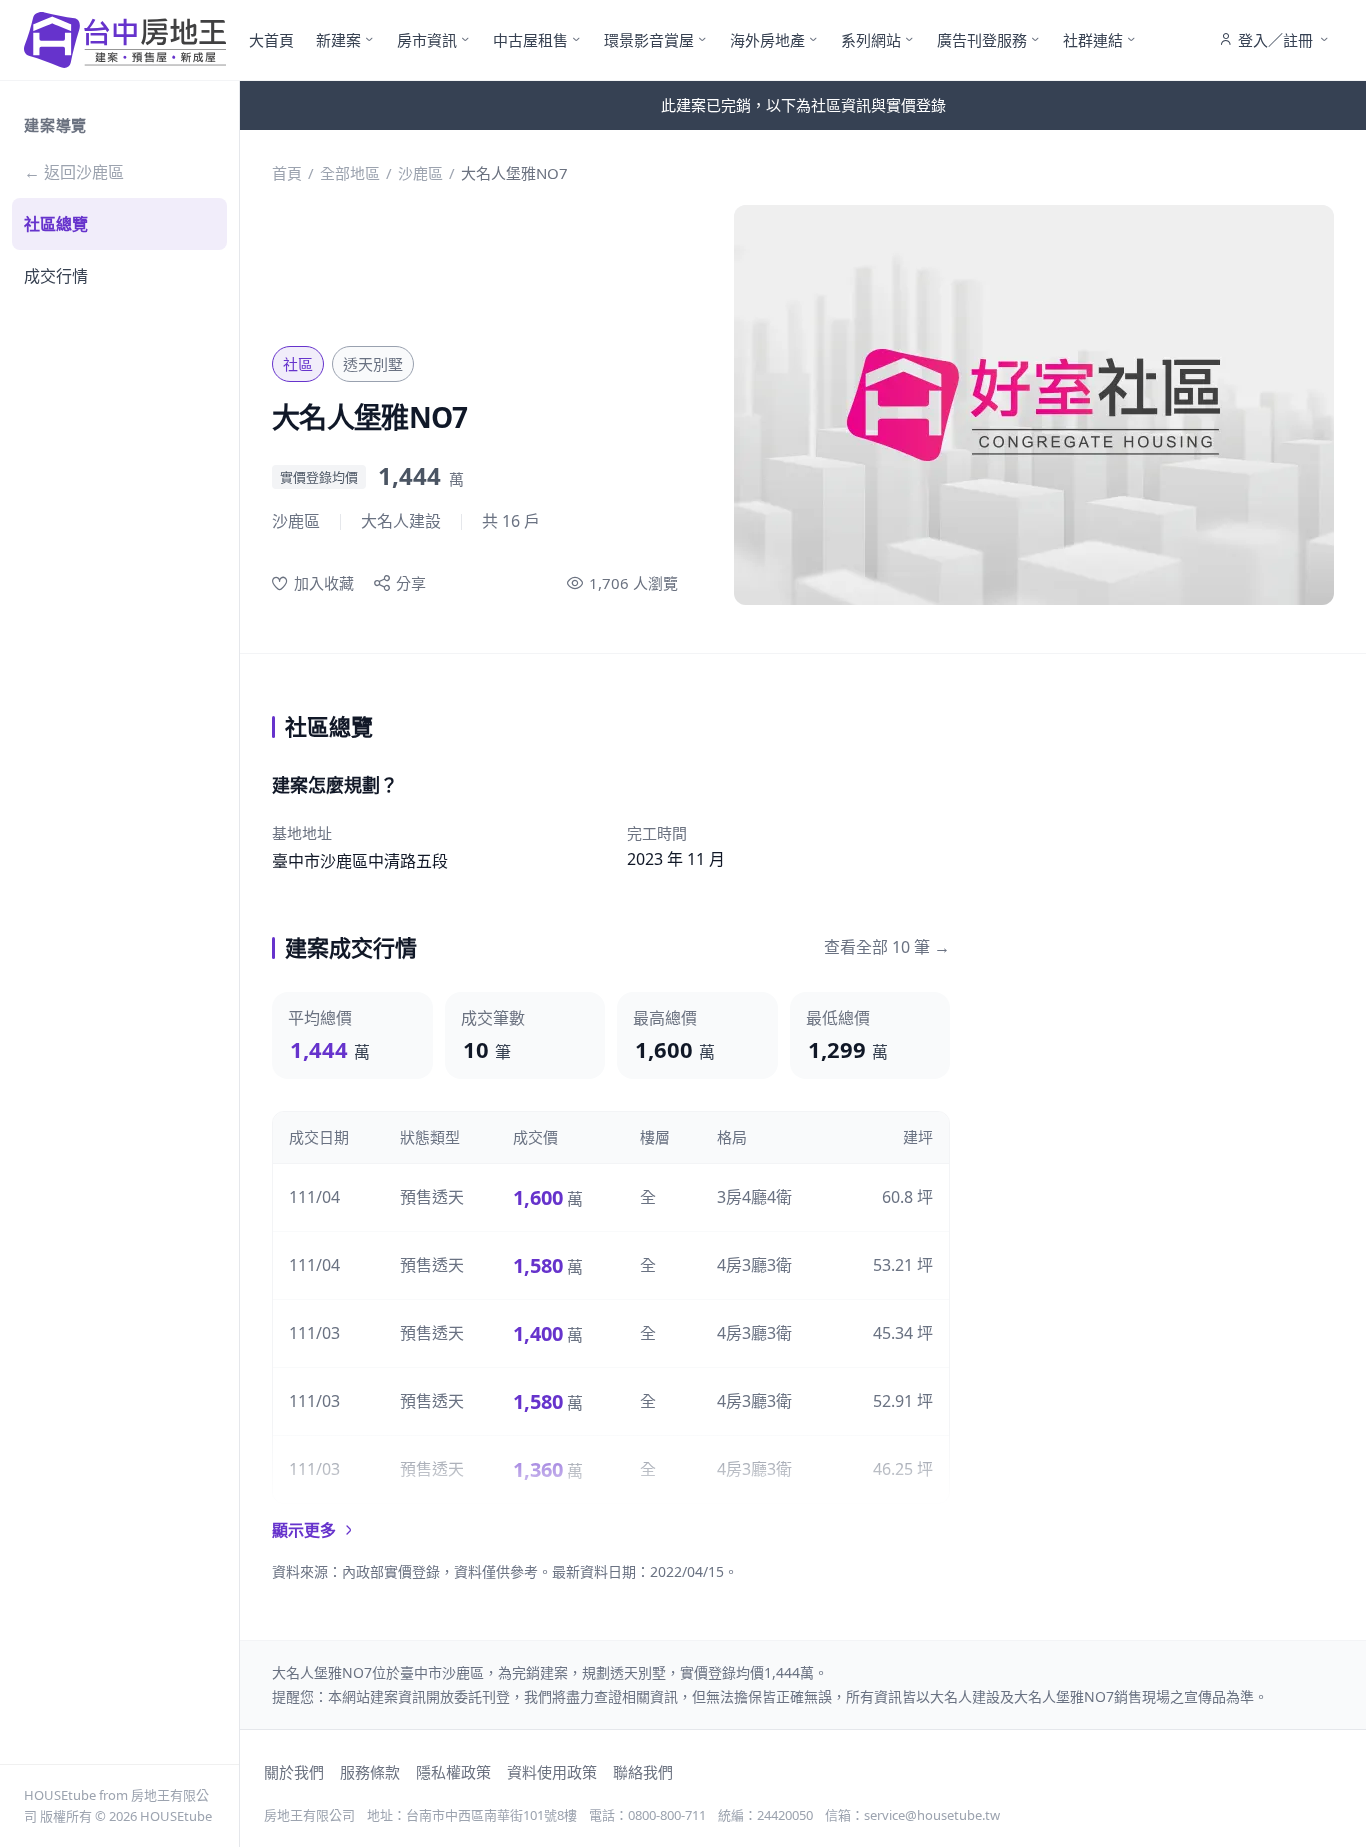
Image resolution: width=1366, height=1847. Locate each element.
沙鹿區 (420, 173)
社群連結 (1093, 40)
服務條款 (370, 1772)
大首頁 (271, 40)
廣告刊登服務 (982, 40)
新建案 (338, 40)
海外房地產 (767, 40)
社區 (298, 364)
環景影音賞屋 (649, 40)
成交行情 (56, 276)
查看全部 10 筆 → (887, 947)
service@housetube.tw (932, 1815)
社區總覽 (56, 224)
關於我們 (294, 1772)
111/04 (314, 1197)
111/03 (314, 1333)
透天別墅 (373, 364)
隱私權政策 (453, 1772)
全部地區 (350, 173)
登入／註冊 (1275, 40)
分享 (411, 583)
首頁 (287, 173)
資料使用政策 (552, 1772)
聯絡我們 (643, 1772)
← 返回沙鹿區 (74, 172)
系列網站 (871, 40)
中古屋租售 (530, 40)
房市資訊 (427, 40)
